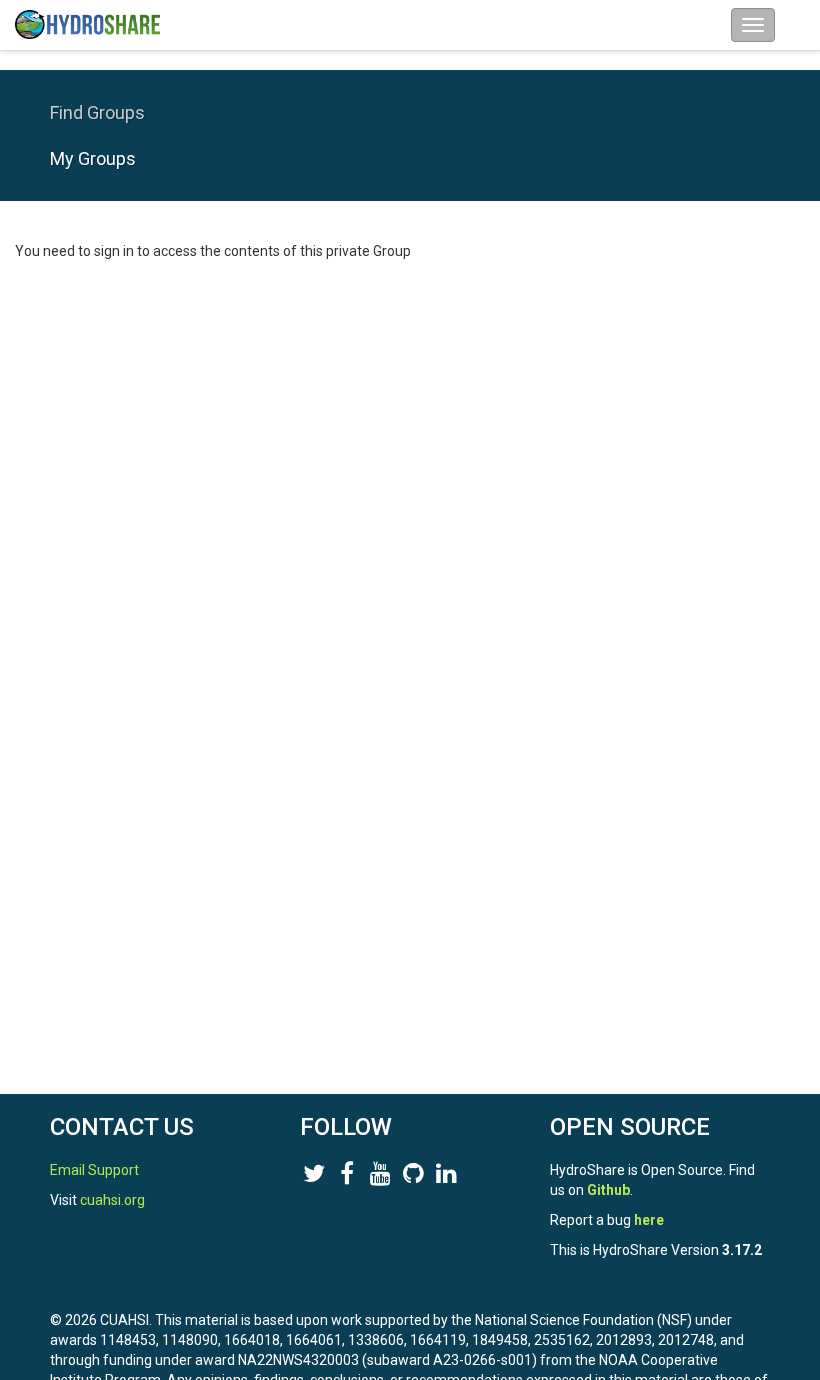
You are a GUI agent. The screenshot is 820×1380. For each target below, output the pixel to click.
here (649, 1220)
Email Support (94, 1170)
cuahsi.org (112, 1200)
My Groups (93, 158)
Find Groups (97, 112)
